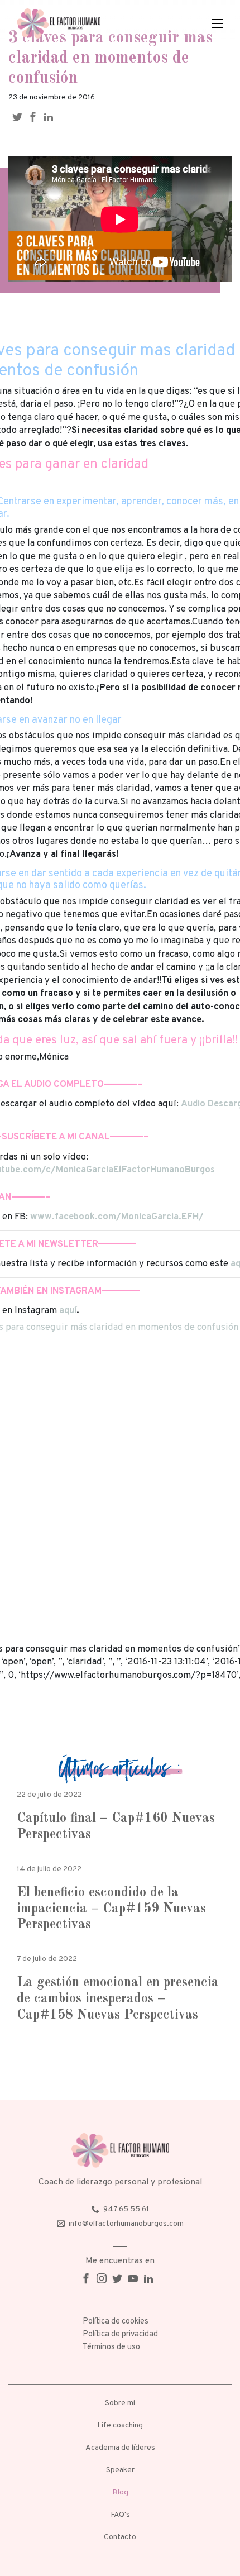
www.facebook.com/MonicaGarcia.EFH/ (117, 1217)
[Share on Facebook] (36, 117)
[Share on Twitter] (20, 117)
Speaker (120, 2470)
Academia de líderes (120, 2448)
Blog (120, 2492)
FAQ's (120, 2515)
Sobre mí (120, 2403)
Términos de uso (111, 2347)
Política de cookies (116, 2322)
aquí (68, 1311)
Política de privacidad (120, 2334)
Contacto (120, 2537)
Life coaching (120, 2425)
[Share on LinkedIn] (51, 117)
